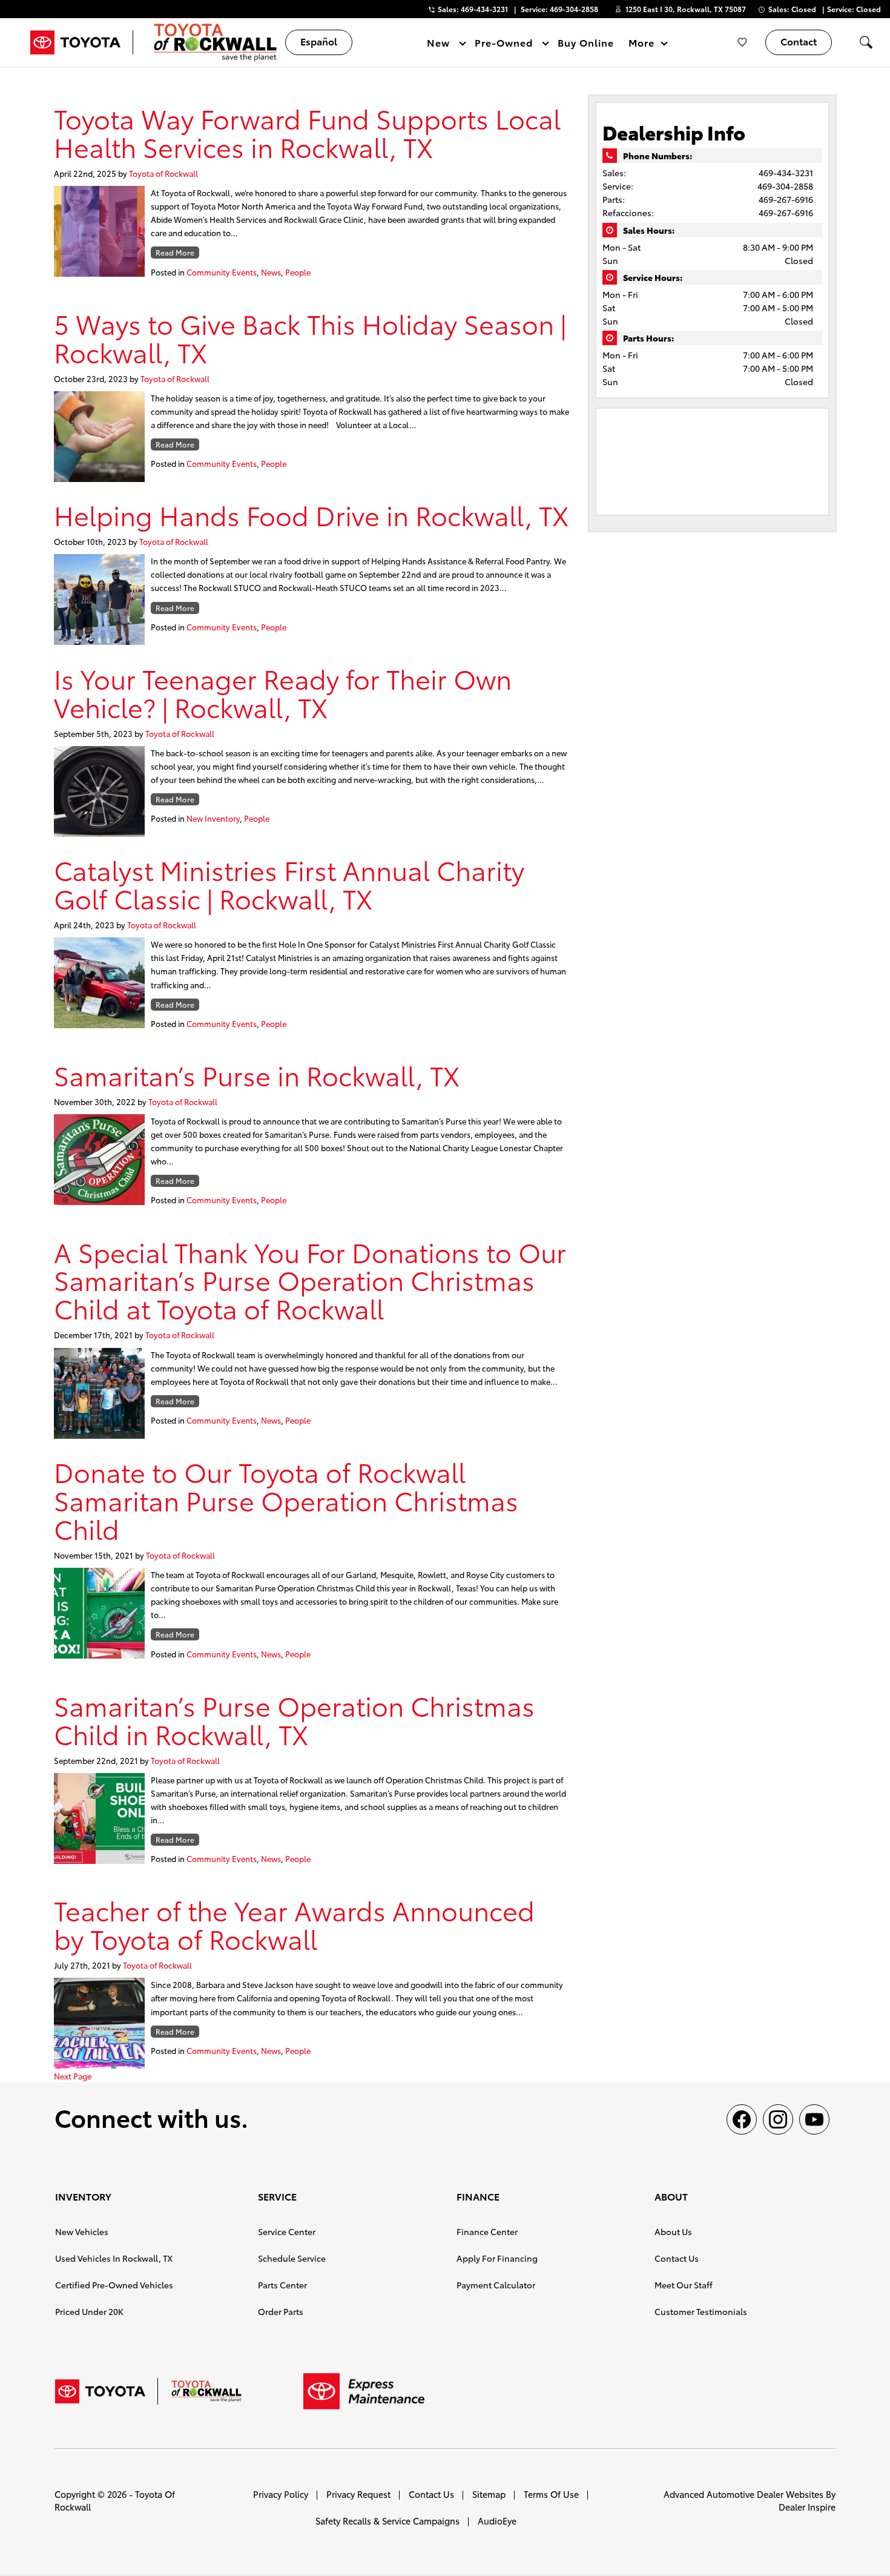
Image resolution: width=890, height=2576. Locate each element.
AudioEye (497, 2521)
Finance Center (487, 2231)
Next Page (73, 2076)
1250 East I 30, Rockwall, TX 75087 (686, 9)
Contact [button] (799, 41)
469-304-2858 (785, 186)
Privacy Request (358, 2494)
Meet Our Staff (684, 2285)
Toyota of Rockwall (163, 173)
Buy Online (586, 42)
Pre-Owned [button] (503, 45)
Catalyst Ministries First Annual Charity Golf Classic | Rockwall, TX (289, 883)
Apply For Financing (497, 2258)
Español (319, 41)
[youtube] (814, 2119)
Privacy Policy (281, 2494)
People (298, 272)
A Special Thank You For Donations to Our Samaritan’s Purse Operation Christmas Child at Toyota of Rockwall (310, 1280)
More (642, 45)
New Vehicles (82, 2231)
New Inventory (213, 818)
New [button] (440, 45)
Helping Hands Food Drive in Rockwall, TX (311, 514)
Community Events (222, 272)
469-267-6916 (786, 199)
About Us (673, 2231)
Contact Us (677, 2258)
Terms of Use (551, 2494)
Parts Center (282, 2285)
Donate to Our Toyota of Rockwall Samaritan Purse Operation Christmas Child (286, 1500)
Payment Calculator (496, 2285)
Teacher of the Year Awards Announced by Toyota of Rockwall (294, 1924)
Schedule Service (292, 2258)
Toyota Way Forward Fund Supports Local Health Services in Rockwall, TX (307, 132)
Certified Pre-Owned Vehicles (114, 2285)
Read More (175, 252)
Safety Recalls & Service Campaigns (387, 2521)
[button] (866, 42)
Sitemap (489, 2494)
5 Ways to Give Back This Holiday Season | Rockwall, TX (310, 337)
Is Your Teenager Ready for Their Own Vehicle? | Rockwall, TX (283, 692)
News (271, 272)
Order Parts (281, 2311)
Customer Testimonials (701, 2311)
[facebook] (742, 2119)
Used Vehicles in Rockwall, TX (114, 2258)
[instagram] (778, 2119)
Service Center (287, 2231)
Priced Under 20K (89, 2311)
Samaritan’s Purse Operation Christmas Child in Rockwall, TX (294, 1719)
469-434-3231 (786, 173)
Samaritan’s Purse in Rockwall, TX (257, 1075)
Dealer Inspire (807, 2507)
